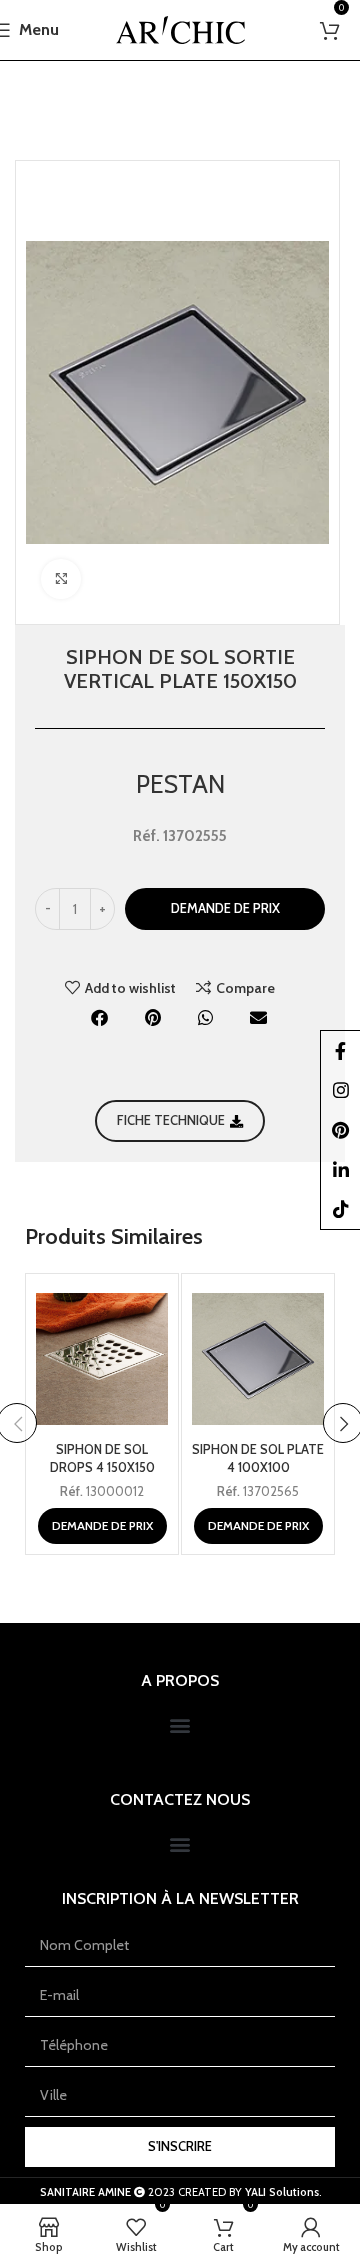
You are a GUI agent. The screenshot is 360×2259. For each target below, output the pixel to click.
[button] (100, 1017)
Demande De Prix (225, 908)
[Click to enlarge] (61, 579)
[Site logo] (180, 28)
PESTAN (180, 784)
